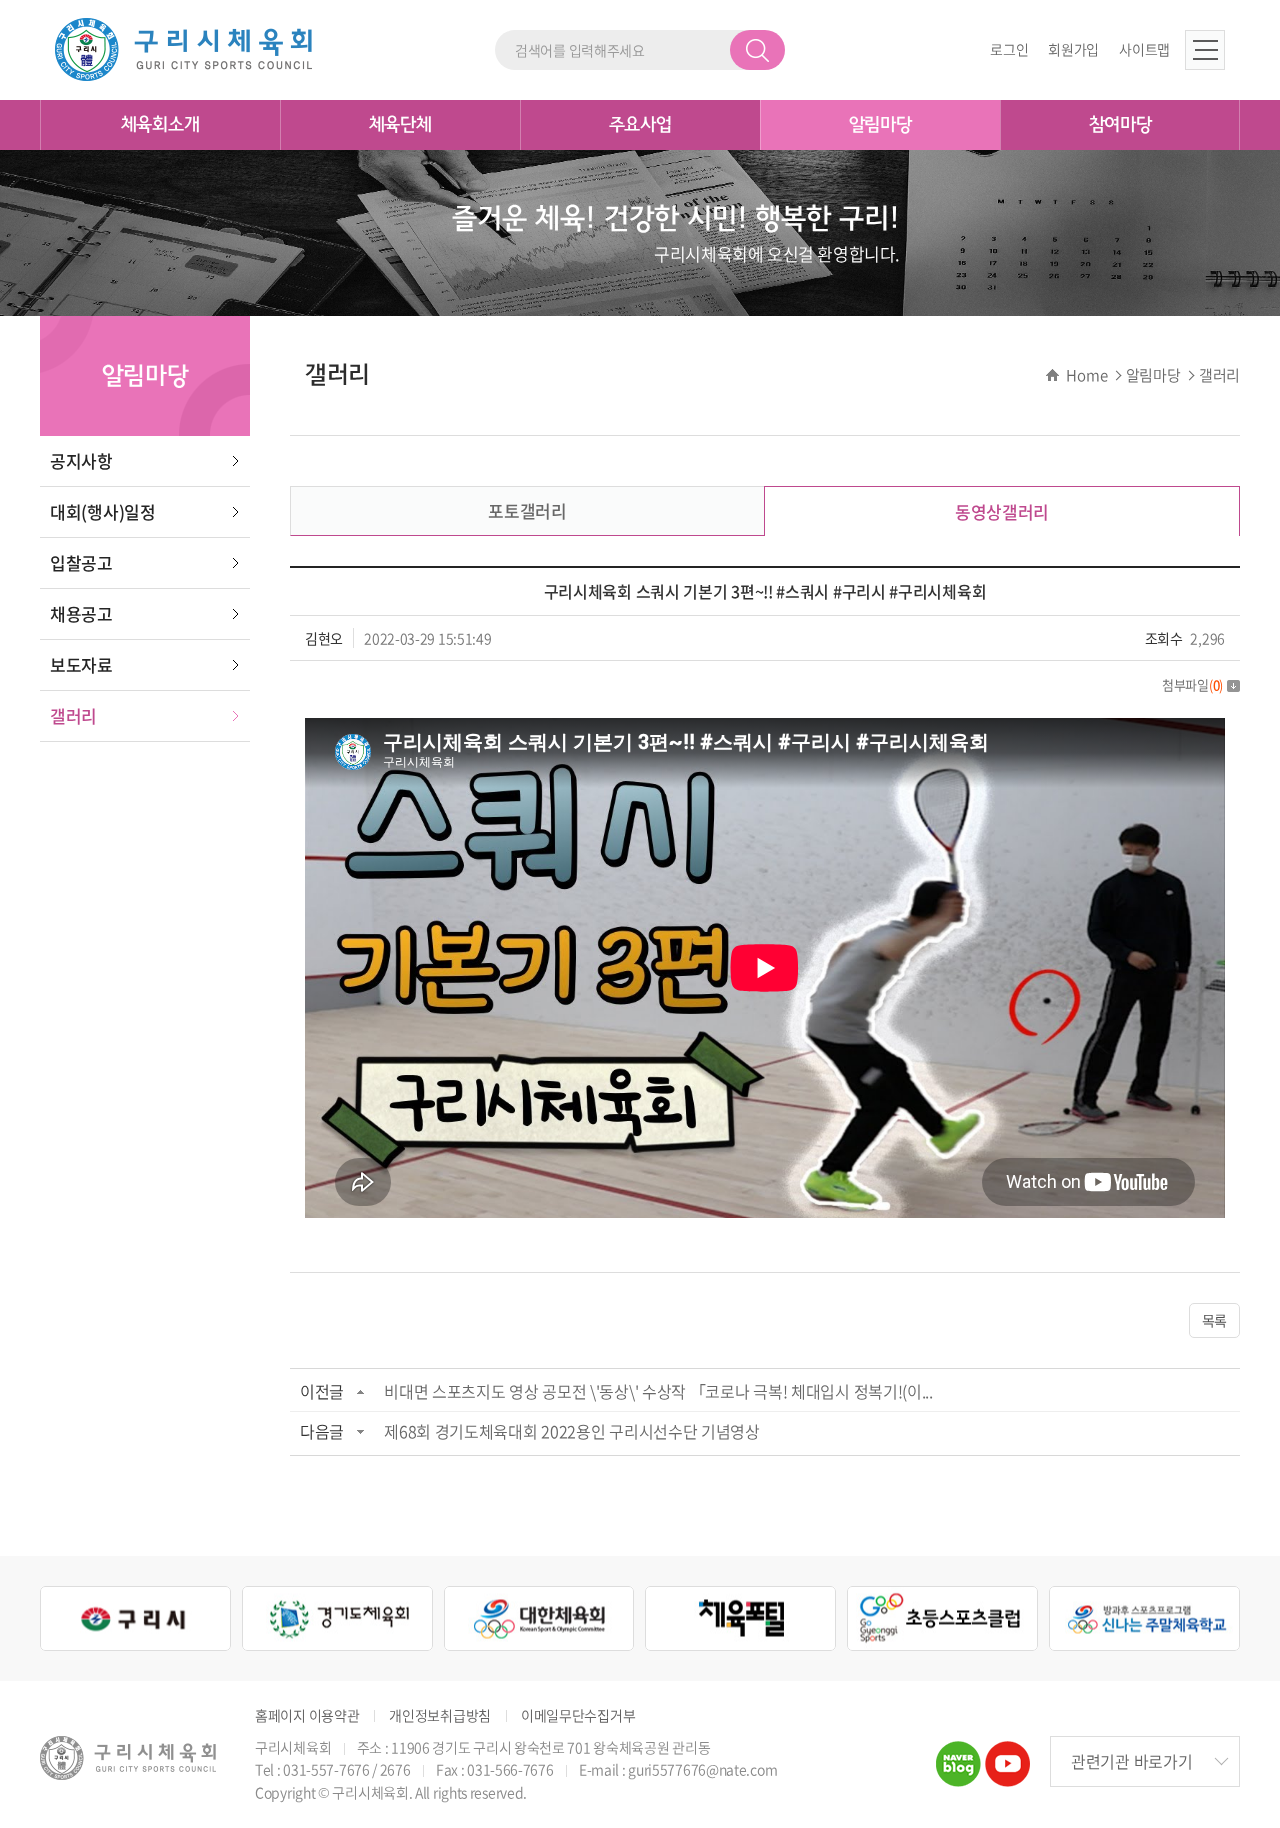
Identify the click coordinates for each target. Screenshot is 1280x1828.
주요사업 (640, 125)
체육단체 (400, 125)
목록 (1214, 1320)
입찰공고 (81, 562)
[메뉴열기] (1205, 50)
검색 (757, 50)
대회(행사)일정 (103, 511)
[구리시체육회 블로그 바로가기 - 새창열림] (958, 1754)
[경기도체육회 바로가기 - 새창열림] (337, 1618)
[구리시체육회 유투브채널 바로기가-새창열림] (1007, 1754)
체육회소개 (160, 125)
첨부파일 (1192, 684)
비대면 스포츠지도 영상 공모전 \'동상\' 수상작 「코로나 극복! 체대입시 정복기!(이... (658, 1391)
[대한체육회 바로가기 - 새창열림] (539, 1618)
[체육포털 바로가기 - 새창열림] (740, 1618)
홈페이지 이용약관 (307, 1715)
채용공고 (81, 613)
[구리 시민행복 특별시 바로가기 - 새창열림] (135, 1618)
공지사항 (81, 460)
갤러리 (73, 715)
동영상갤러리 (1002, 511)
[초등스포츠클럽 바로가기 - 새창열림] (942, 1618)
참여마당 (1120, 125)
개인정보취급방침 (440, 1715)
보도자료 (81, 664)
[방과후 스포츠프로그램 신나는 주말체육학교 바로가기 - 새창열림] (1144, 1618)
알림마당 (880, 125)
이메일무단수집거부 (578, 1715)
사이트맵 (1144, 49)
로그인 (1009, 49)
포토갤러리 (527, 510)
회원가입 (1073, 49)
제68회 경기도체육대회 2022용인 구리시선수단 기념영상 (572, 1431)
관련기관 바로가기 (1131, 1761)
